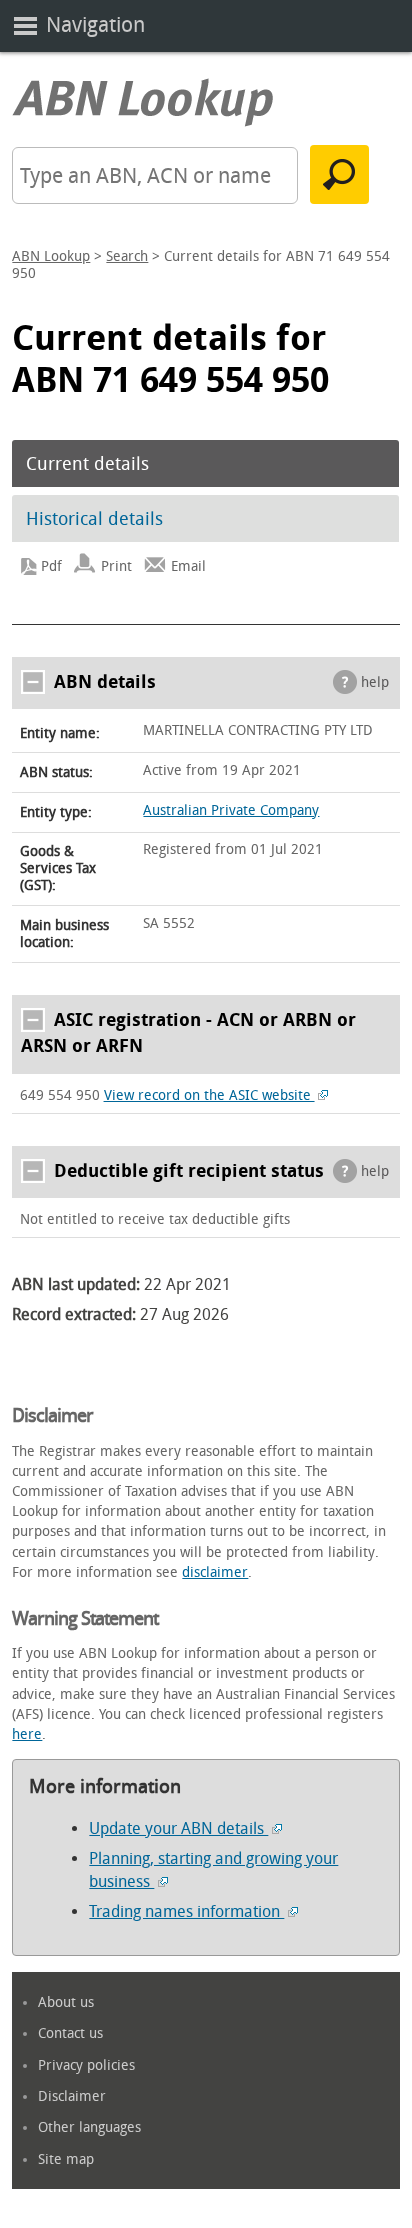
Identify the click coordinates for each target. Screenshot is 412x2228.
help (375, 682)
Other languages (89, 2127)
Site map (66, 2159)
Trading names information (186, 1911)
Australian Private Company (231, 810)
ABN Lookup (51, 256)
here (27, 1734)
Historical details (94, 519)
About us (66, 2002)
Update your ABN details (178, 1828)
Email (188, 566)
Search (127, 256)
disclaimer (215, 1572)
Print (116, 566)
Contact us (70, 2033)
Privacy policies (86, 2065)
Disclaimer (72, 2096)
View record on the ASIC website (209, 1095)
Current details (87, 464)
